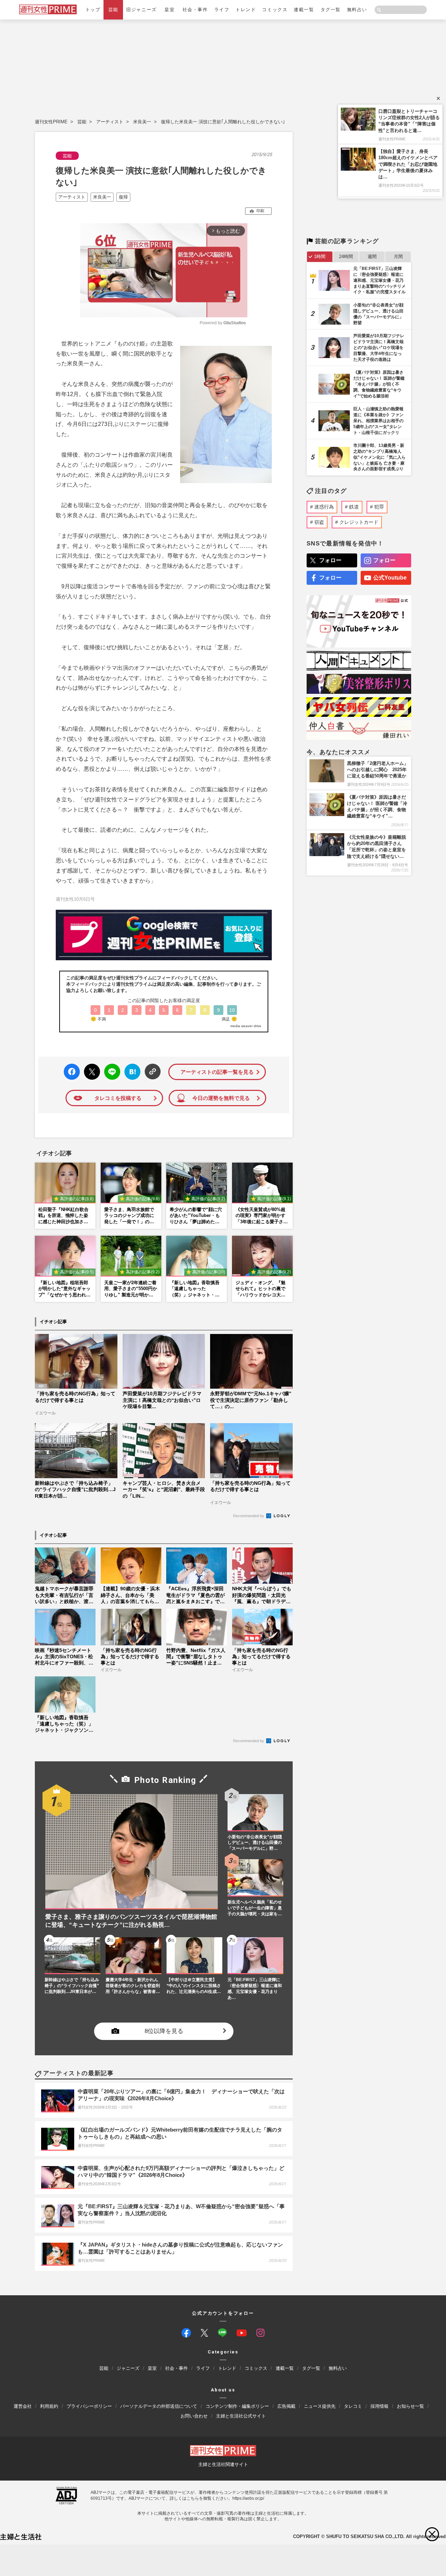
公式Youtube (390, 578)
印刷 (260, 211)
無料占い (357, 10)
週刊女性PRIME (51, 122)
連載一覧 (304, 10)
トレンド (246, 10)
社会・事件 (195, 10)
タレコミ (353, 2406)
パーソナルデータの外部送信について (159, 2406)
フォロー (330, 560)
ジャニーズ (128, 2368)
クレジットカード (359, 522)
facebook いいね (72, 1072)
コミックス (275, 10)
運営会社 (23, 2406)
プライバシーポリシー (89, 2406)
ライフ (222, 10)
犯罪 (379, 507)
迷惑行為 (324, 507)
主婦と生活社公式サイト (241, 2416)
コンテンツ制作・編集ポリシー (237, 2406)
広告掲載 (286, 2406)
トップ (93, 10)
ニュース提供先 (320, 2406)
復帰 (123, 197)
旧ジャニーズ (141, 10)
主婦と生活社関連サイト (223, 2464)
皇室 (170, 10)
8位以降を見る (164, 2031)
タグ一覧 (331, 10)
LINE (109, 1067)
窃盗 (319, 522)
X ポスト (91, 1070)
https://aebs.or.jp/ (248, 2498)
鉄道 (354, 507)
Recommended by (249, 1516)
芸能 (113, 10)
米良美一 (142, 122)
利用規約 (49, 2406)
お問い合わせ (194, 2416)
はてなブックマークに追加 (131, 1072)
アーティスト (110, 122)
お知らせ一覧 (410, 2406)
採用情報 (379, 2406)
